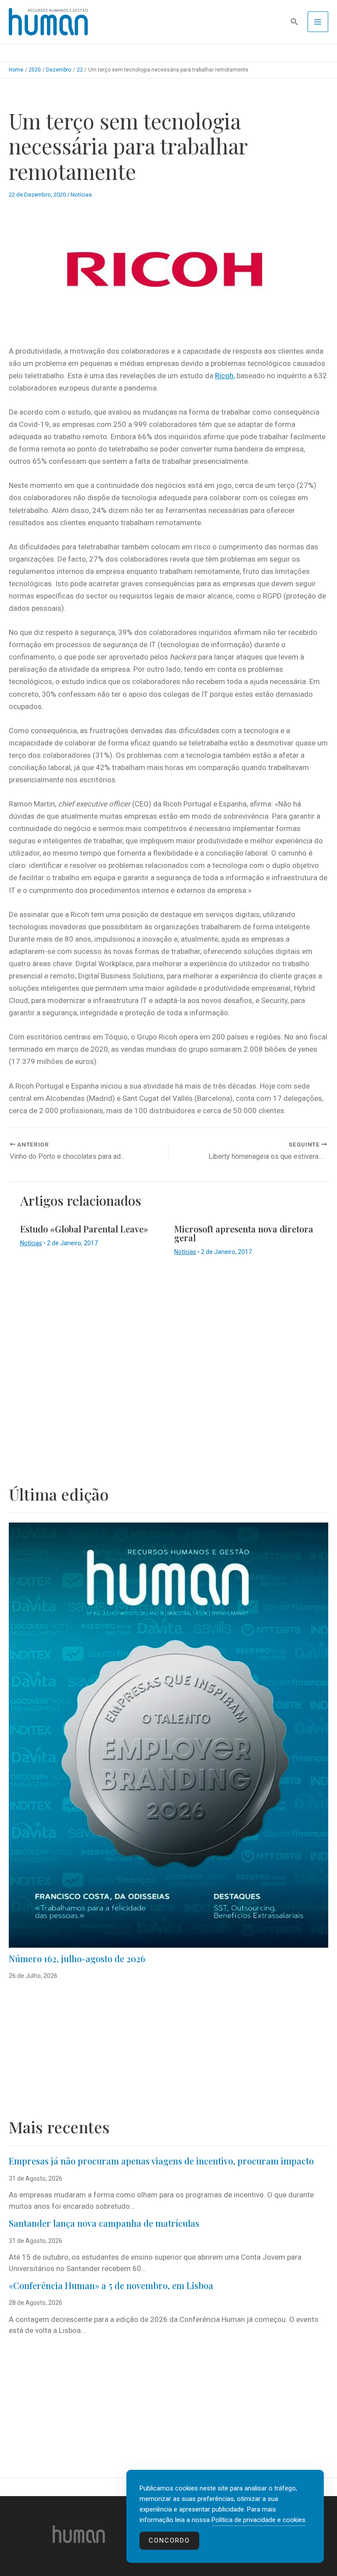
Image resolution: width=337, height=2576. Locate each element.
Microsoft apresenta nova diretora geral (244, 1233)
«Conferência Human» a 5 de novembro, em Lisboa (111, 2285)
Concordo (169, 2540)
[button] (294, 22)
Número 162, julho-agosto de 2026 (77, 1958)
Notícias (81, 195)
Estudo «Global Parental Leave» (84, 1229)
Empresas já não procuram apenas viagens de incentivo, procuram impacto (161, 2161)
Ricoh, (225, 376)
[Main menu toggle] (318, 22)
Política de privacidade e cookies (258, 2520)
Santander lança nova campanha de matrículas (104, 2223)
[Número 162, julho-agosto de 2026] (168, 1735)
